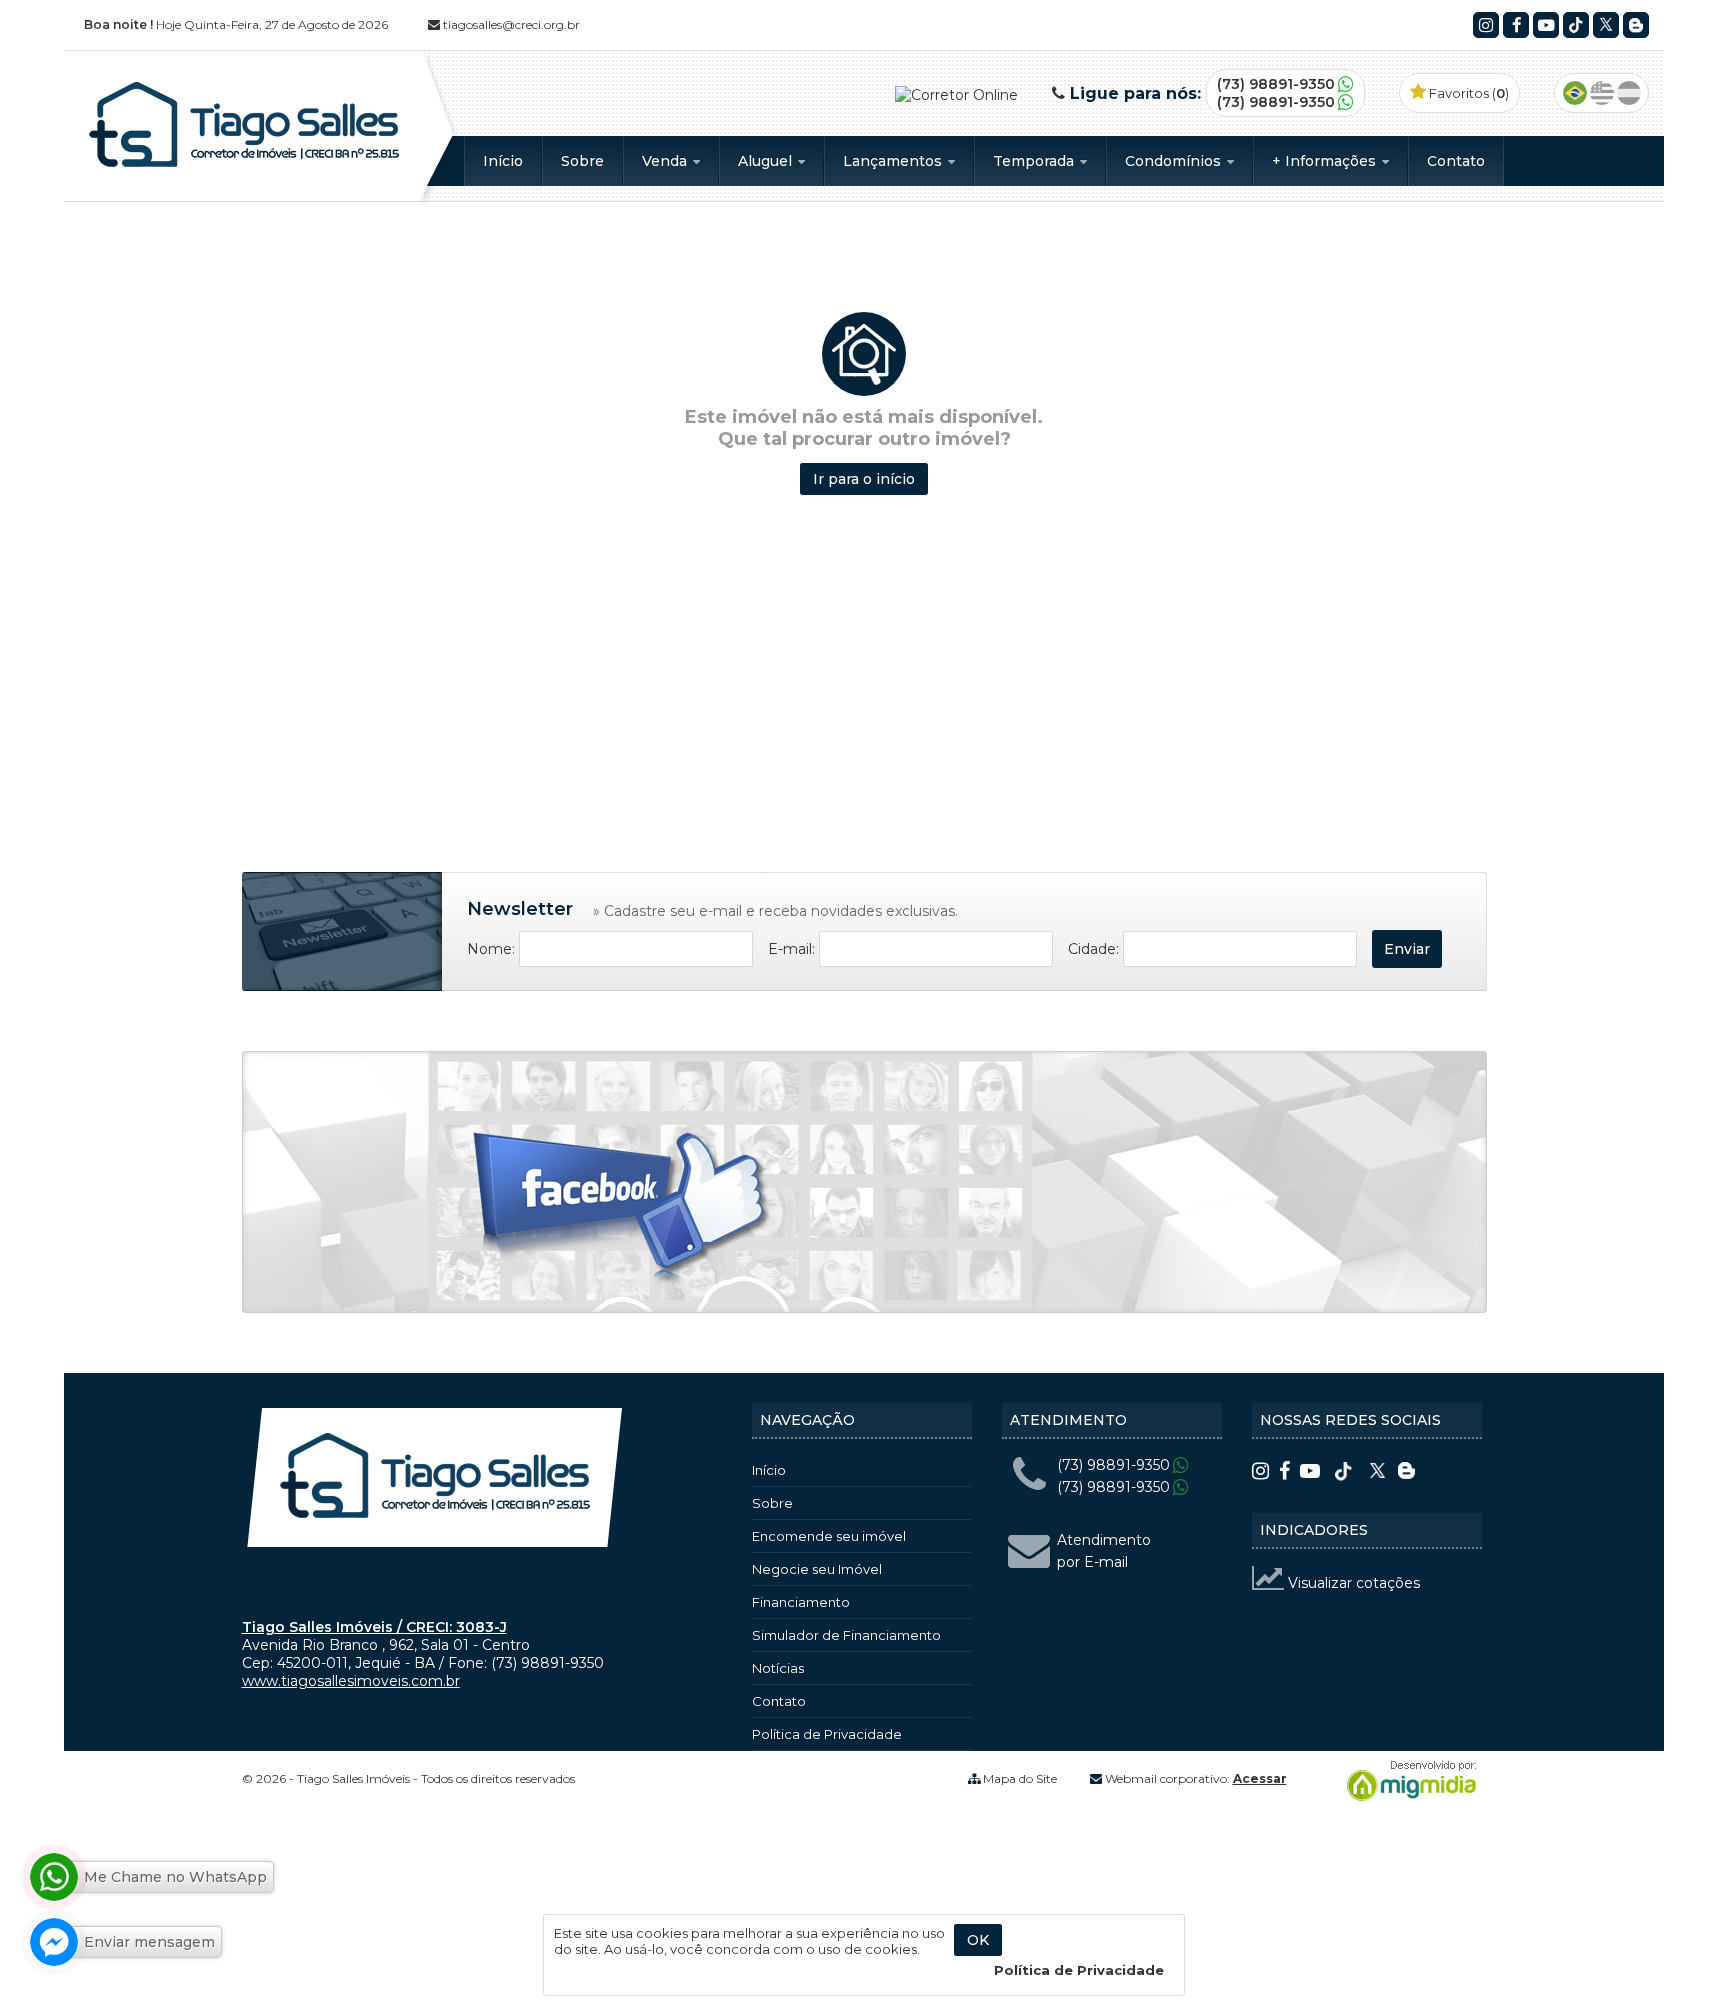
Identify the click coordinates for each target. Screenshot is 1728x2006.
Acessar (1260, 1778)
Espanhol (1629, 93)
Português (1575, 93)
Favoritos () (1467, 93)
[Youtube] (1546, 25)
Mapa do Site (1020, 1778)
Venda (666, 161)
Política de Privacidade (827, 1734)
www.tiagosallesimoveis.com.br (351, 1681)
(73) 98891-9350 (1276, 84)
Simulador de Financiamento (846, 1635)
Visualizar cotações (1352, 1583)
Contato (1456, 161)
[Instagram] (1486, 25)
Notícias (778, 1668)
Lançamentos (894, 161)
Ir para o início (864, 479)
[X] (1606, 25)
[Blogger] (1636, 25)
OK (978, 1940)
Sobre (582, 161)
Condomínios (1175, 161)
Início (503, 161)
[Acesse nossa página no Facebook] (622, 1210)
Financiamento (801, 1602)
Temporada (1035, 161)
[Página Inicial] (244, 167)
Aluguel (767, 161)
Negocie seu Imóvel (817, 1569)
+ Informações (1326, 161)
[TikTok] (1576, 25)
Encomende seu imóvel (829, 1536)
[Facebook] (1516, 25)
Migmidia (1407, 1781)
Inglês (1602, 93)
